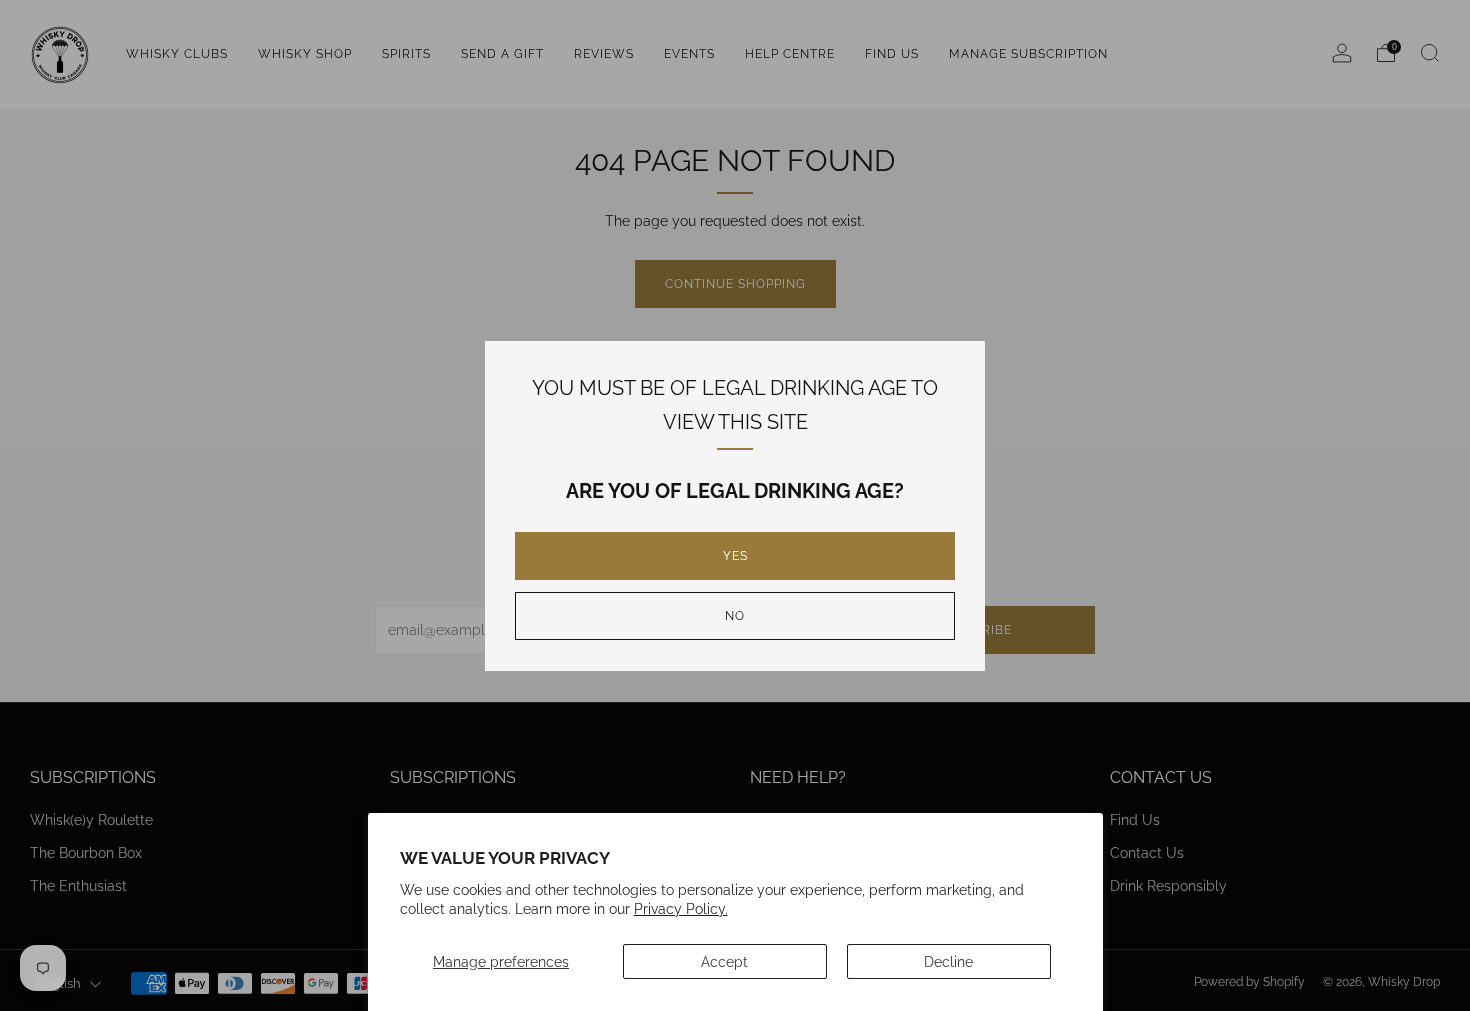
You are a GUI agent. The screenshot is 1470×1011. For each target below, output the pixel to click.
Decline (948, 961)
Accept (724, 961)
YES (735, 556)
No (735, 616)
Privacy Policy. (681, 908)
